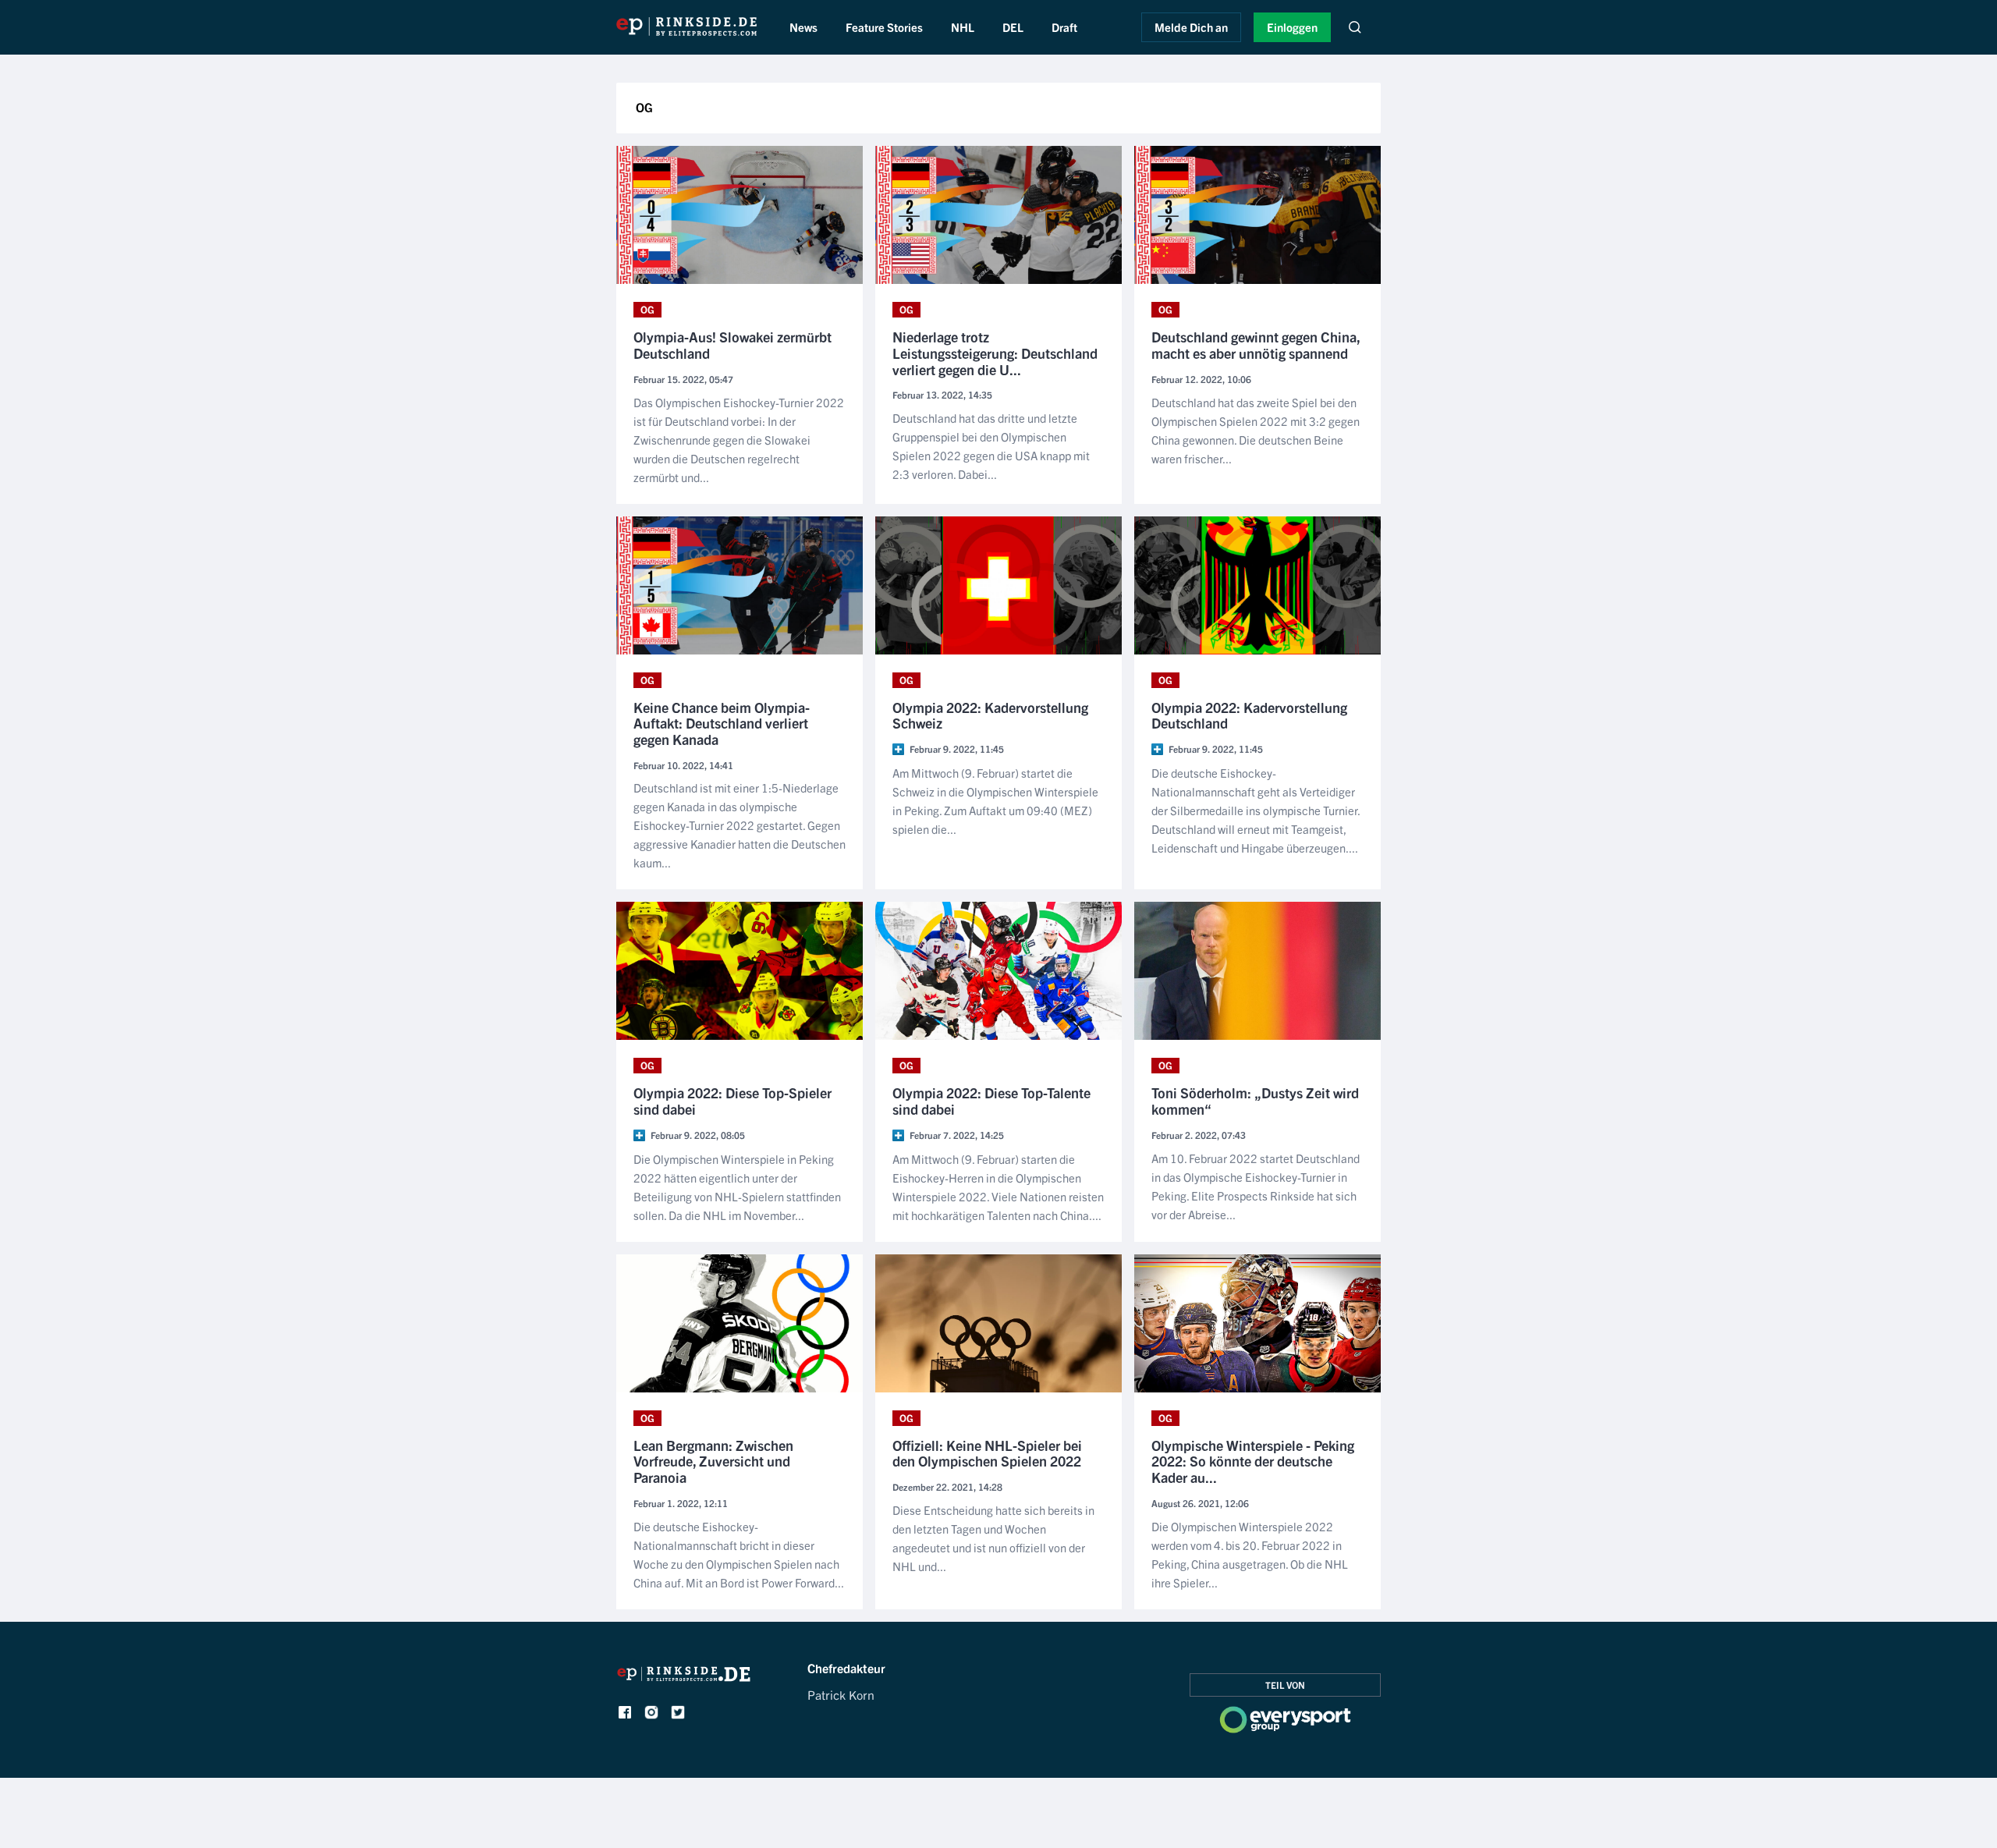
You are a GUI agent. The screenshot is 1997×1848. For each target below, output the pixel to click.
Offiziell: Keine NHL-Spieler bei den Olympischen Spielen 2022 (987, 1454)
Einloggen (1292, 27)
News (803, 27)
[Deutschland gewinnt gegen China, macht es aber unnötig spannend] (1257, 215)
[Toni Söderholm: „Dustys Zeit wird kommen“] (1257, 971)
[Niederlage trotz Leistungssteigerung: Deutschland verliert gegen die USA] (998, 215)
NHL (963, 27)
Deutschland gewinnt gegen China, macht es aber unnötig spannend (1256, 345)
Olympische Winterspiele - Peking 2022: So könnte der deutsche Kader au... (1253, 1462)
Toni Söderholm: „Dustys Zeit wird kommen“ (1255, 1101)
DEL (1013, 27)
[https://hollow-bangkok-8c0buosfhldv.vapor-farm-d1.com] (684, 1678)
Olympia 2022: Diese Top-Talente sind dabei (991, 1101)
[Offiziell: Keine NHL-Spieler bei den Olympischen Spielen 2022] (998, 1323)
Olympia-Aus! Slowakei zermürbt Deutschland (732, 345)
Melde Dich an (1191, 27)
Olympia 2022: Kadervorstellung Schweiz (990, 716)
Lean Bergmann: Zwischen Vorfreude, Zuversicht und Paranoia (713, 1462)
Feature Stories (884, 27)
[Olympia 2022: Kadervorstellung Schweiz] (998, 585)
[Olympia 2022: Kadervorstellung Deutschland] (1257, 585)
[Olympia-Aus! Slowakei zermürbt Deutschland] (740, 215)
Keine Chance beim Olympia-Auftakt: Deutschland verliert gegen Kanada (722, 724)
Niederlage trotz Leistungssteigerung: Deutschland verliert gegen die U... (995, 353)
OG (647, 309)
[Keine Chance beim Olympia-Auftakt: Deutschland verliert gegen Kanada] (740, 585)
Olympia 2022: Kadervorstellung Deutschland (1249, 716)
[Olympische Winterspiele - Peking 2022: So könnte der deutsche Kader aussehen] (1257, 1323)
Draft (1064, 27)
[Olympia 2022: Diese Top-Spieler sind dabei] (740, 971)
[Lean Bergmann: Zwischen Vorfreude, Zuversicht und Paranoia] (740, 1323)
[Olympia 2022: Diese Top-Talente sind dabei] (998, 971)
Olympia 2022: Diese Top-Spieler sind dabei (732, 1101)
